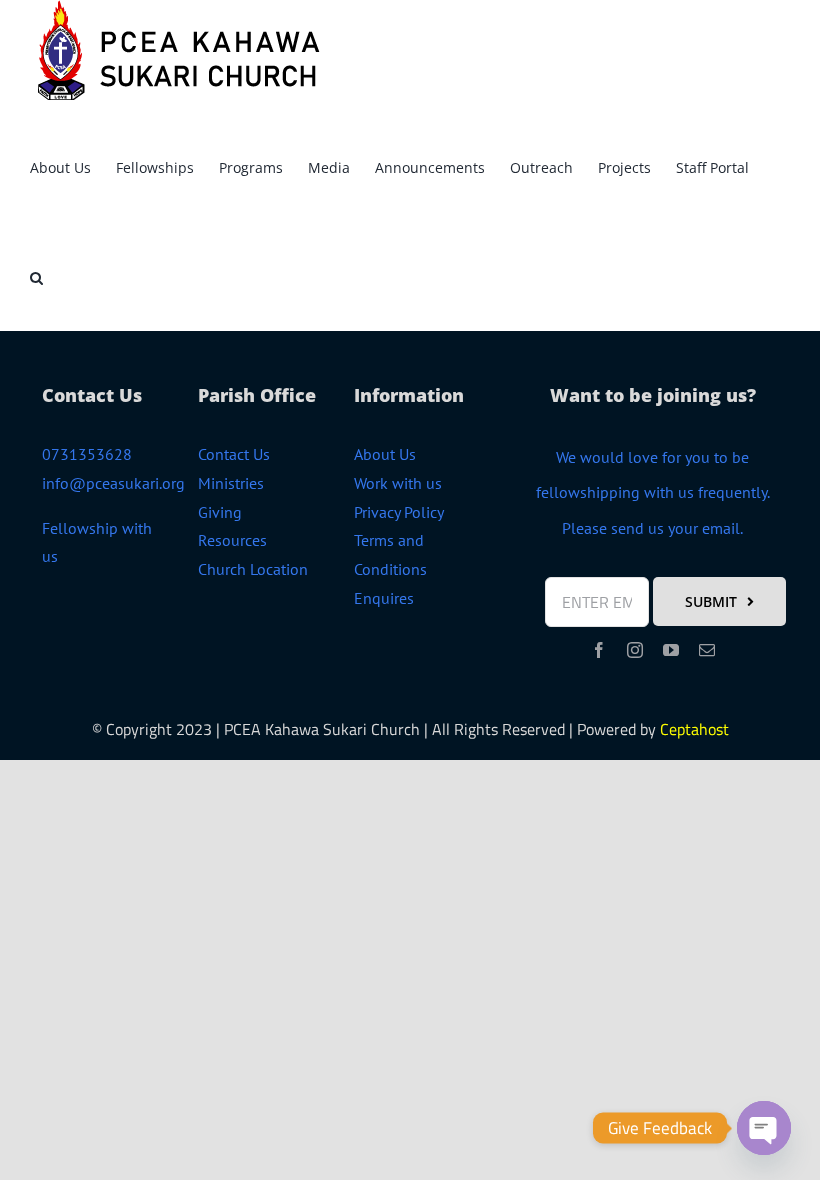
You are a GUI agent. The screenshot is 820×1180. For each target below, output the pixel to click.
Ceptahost (694, 729)
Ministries (231, 483)
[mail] (707, 650)
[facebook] (599, 650)
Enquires (384, 598)
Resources (232, 540)
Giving (220, 512)
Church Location (253, 569)
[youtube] (671, 650)
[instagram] (635, 650)
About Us (385, 454)
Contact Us (234, 454)
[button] (36, 275)
